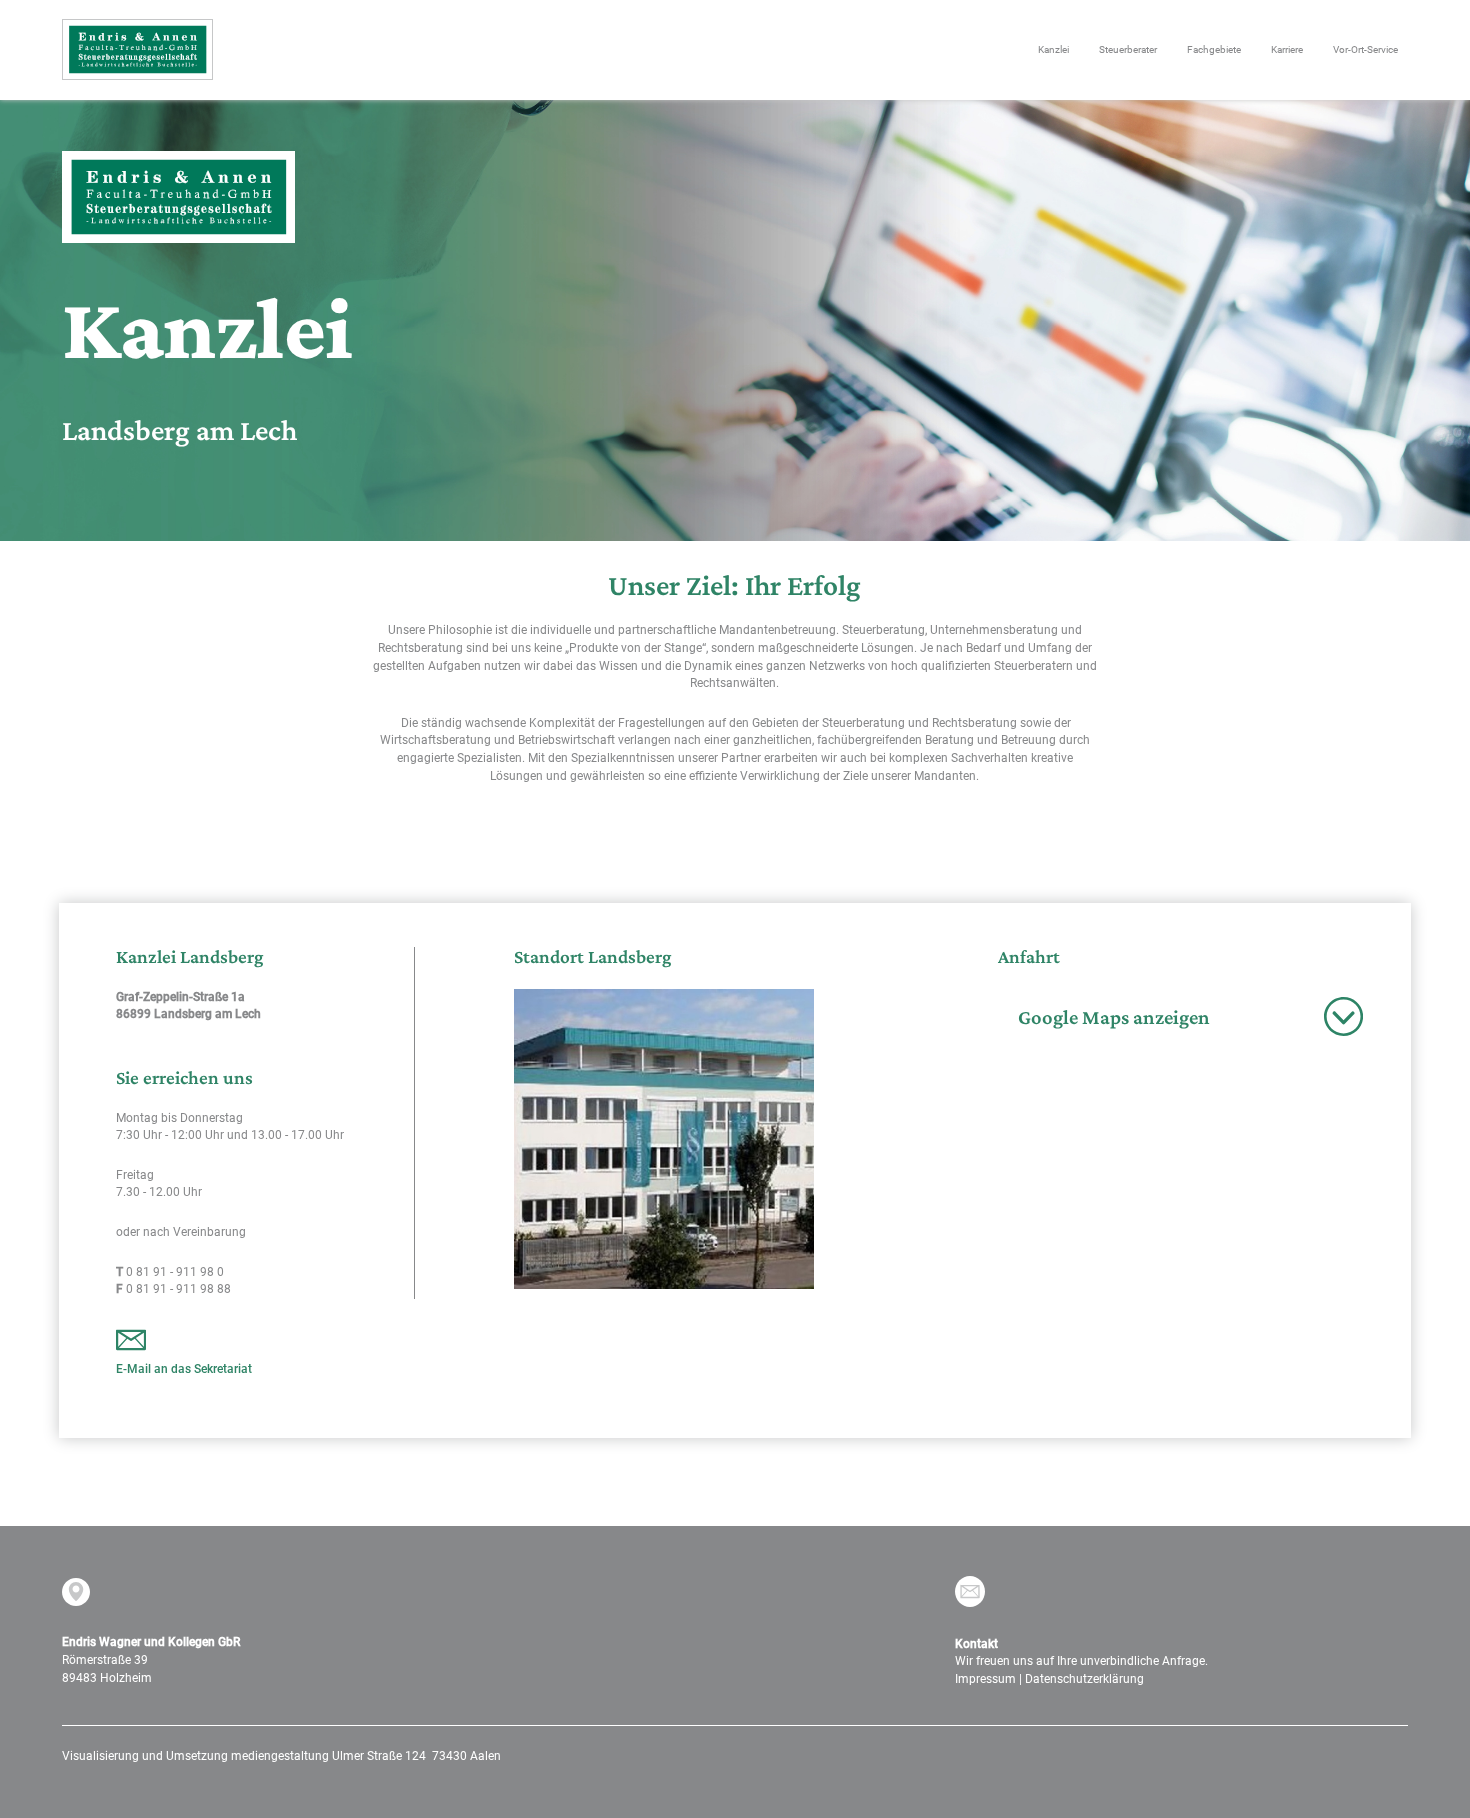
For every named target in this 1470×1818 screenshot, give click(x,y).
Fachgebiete (1214, 49)
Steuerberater (1128, 49)
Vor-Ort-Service (1365, 49)
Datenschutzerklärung (1084, 1679)
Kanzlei (1053, 49)
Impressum (985, 1679)
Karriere (1287, 49)
